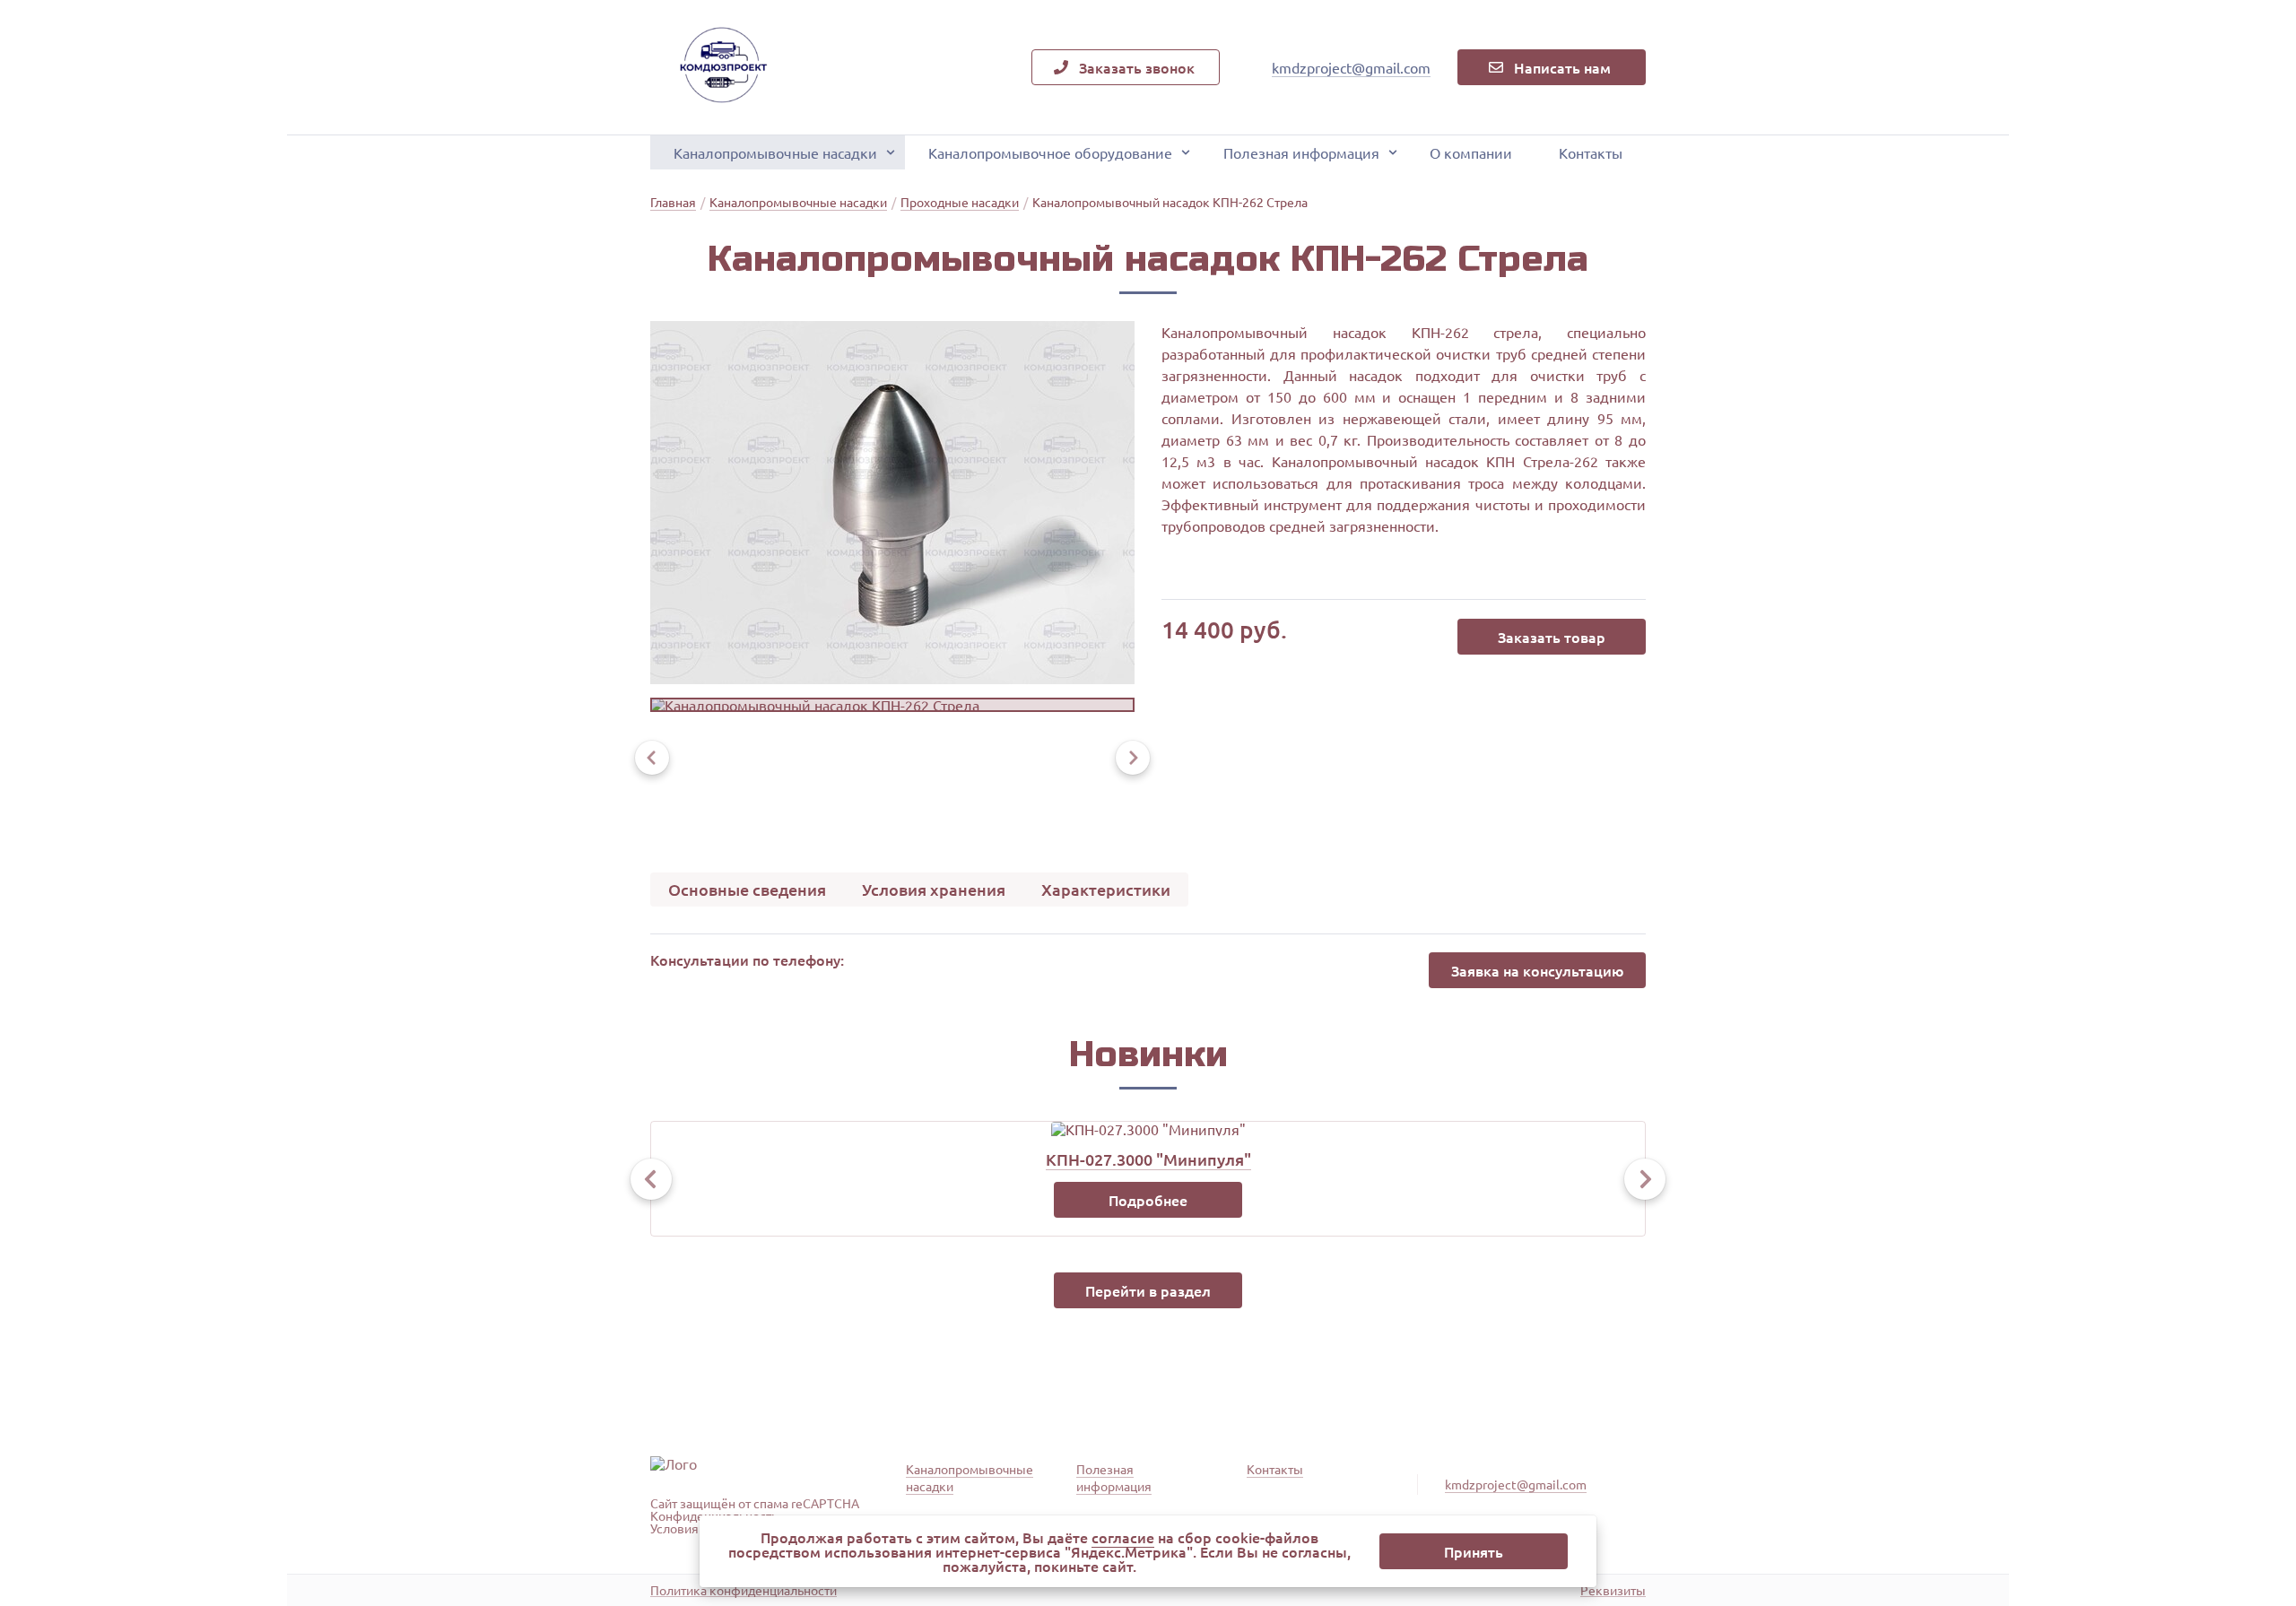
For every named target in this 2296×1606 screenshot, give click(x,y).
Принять (1474, 1551)
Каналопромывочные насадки (775, 152)
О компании (1471, 152)
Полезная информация (1301, 152)
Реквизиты (1613, 1590)
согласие (1123, 1537)
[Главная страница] (722, 67)
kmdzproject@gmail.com (1351, 67)
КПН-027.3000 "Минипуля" (1148, 1159)
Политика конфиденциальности (744, 1590)
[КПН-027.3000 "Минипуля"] (1148, 1129)
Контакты (1591, 152)
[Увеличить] (892, 503)
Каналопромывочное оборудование (1050, 152)
